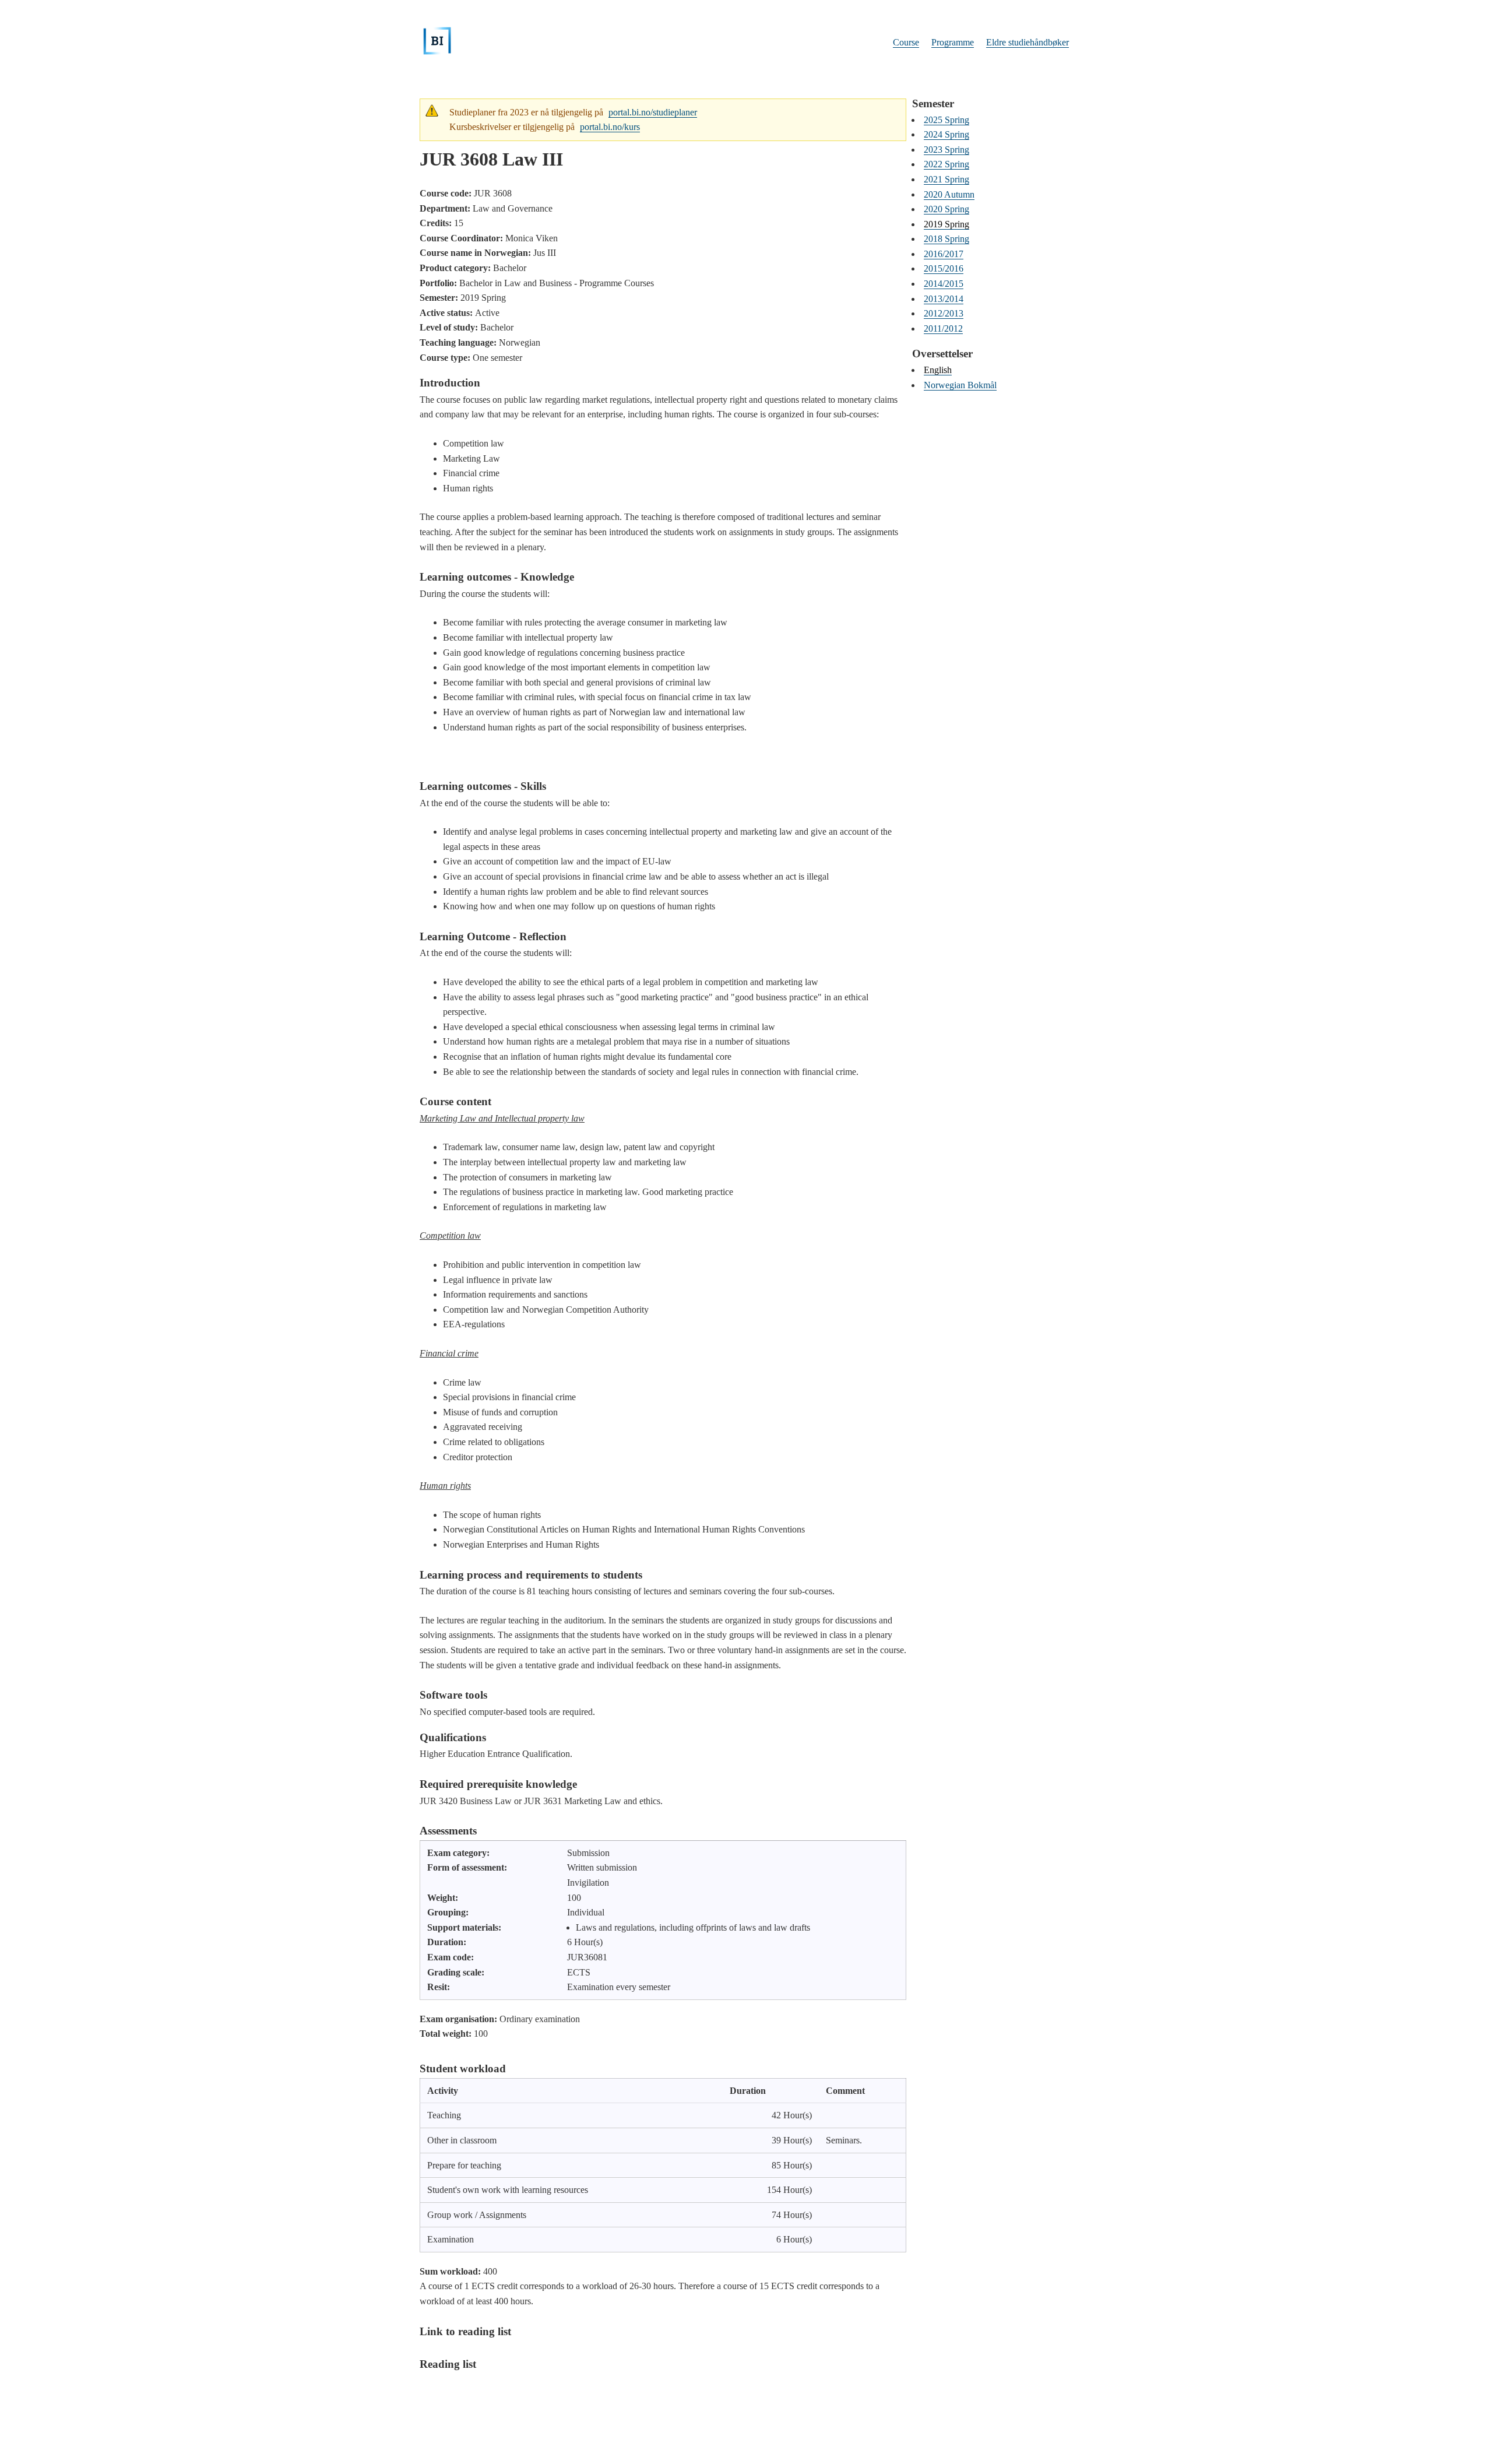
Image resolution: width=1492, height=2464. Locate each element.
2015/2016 (944, 268)
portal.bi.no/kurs (610, 127)
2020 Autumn (949, 194)
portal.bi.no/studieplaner (653, 112)
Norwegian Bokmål (960, 385)
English (938, 370)
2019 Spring (946, 224)
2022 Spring (946, 164)
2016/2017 (944, 254)
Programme (953, 42)
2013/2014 (944, 299)
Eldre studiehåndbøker (1027, 42)
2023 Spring (946, 150)
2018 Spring (946, 239)
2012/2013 (944, 313)
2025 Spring (946, 120)
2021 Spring (946, 179)
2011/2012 (943, 328)
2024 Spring (946, 134)
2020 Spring (946, 209)
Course (906, 42)
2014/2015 (944, 284)
